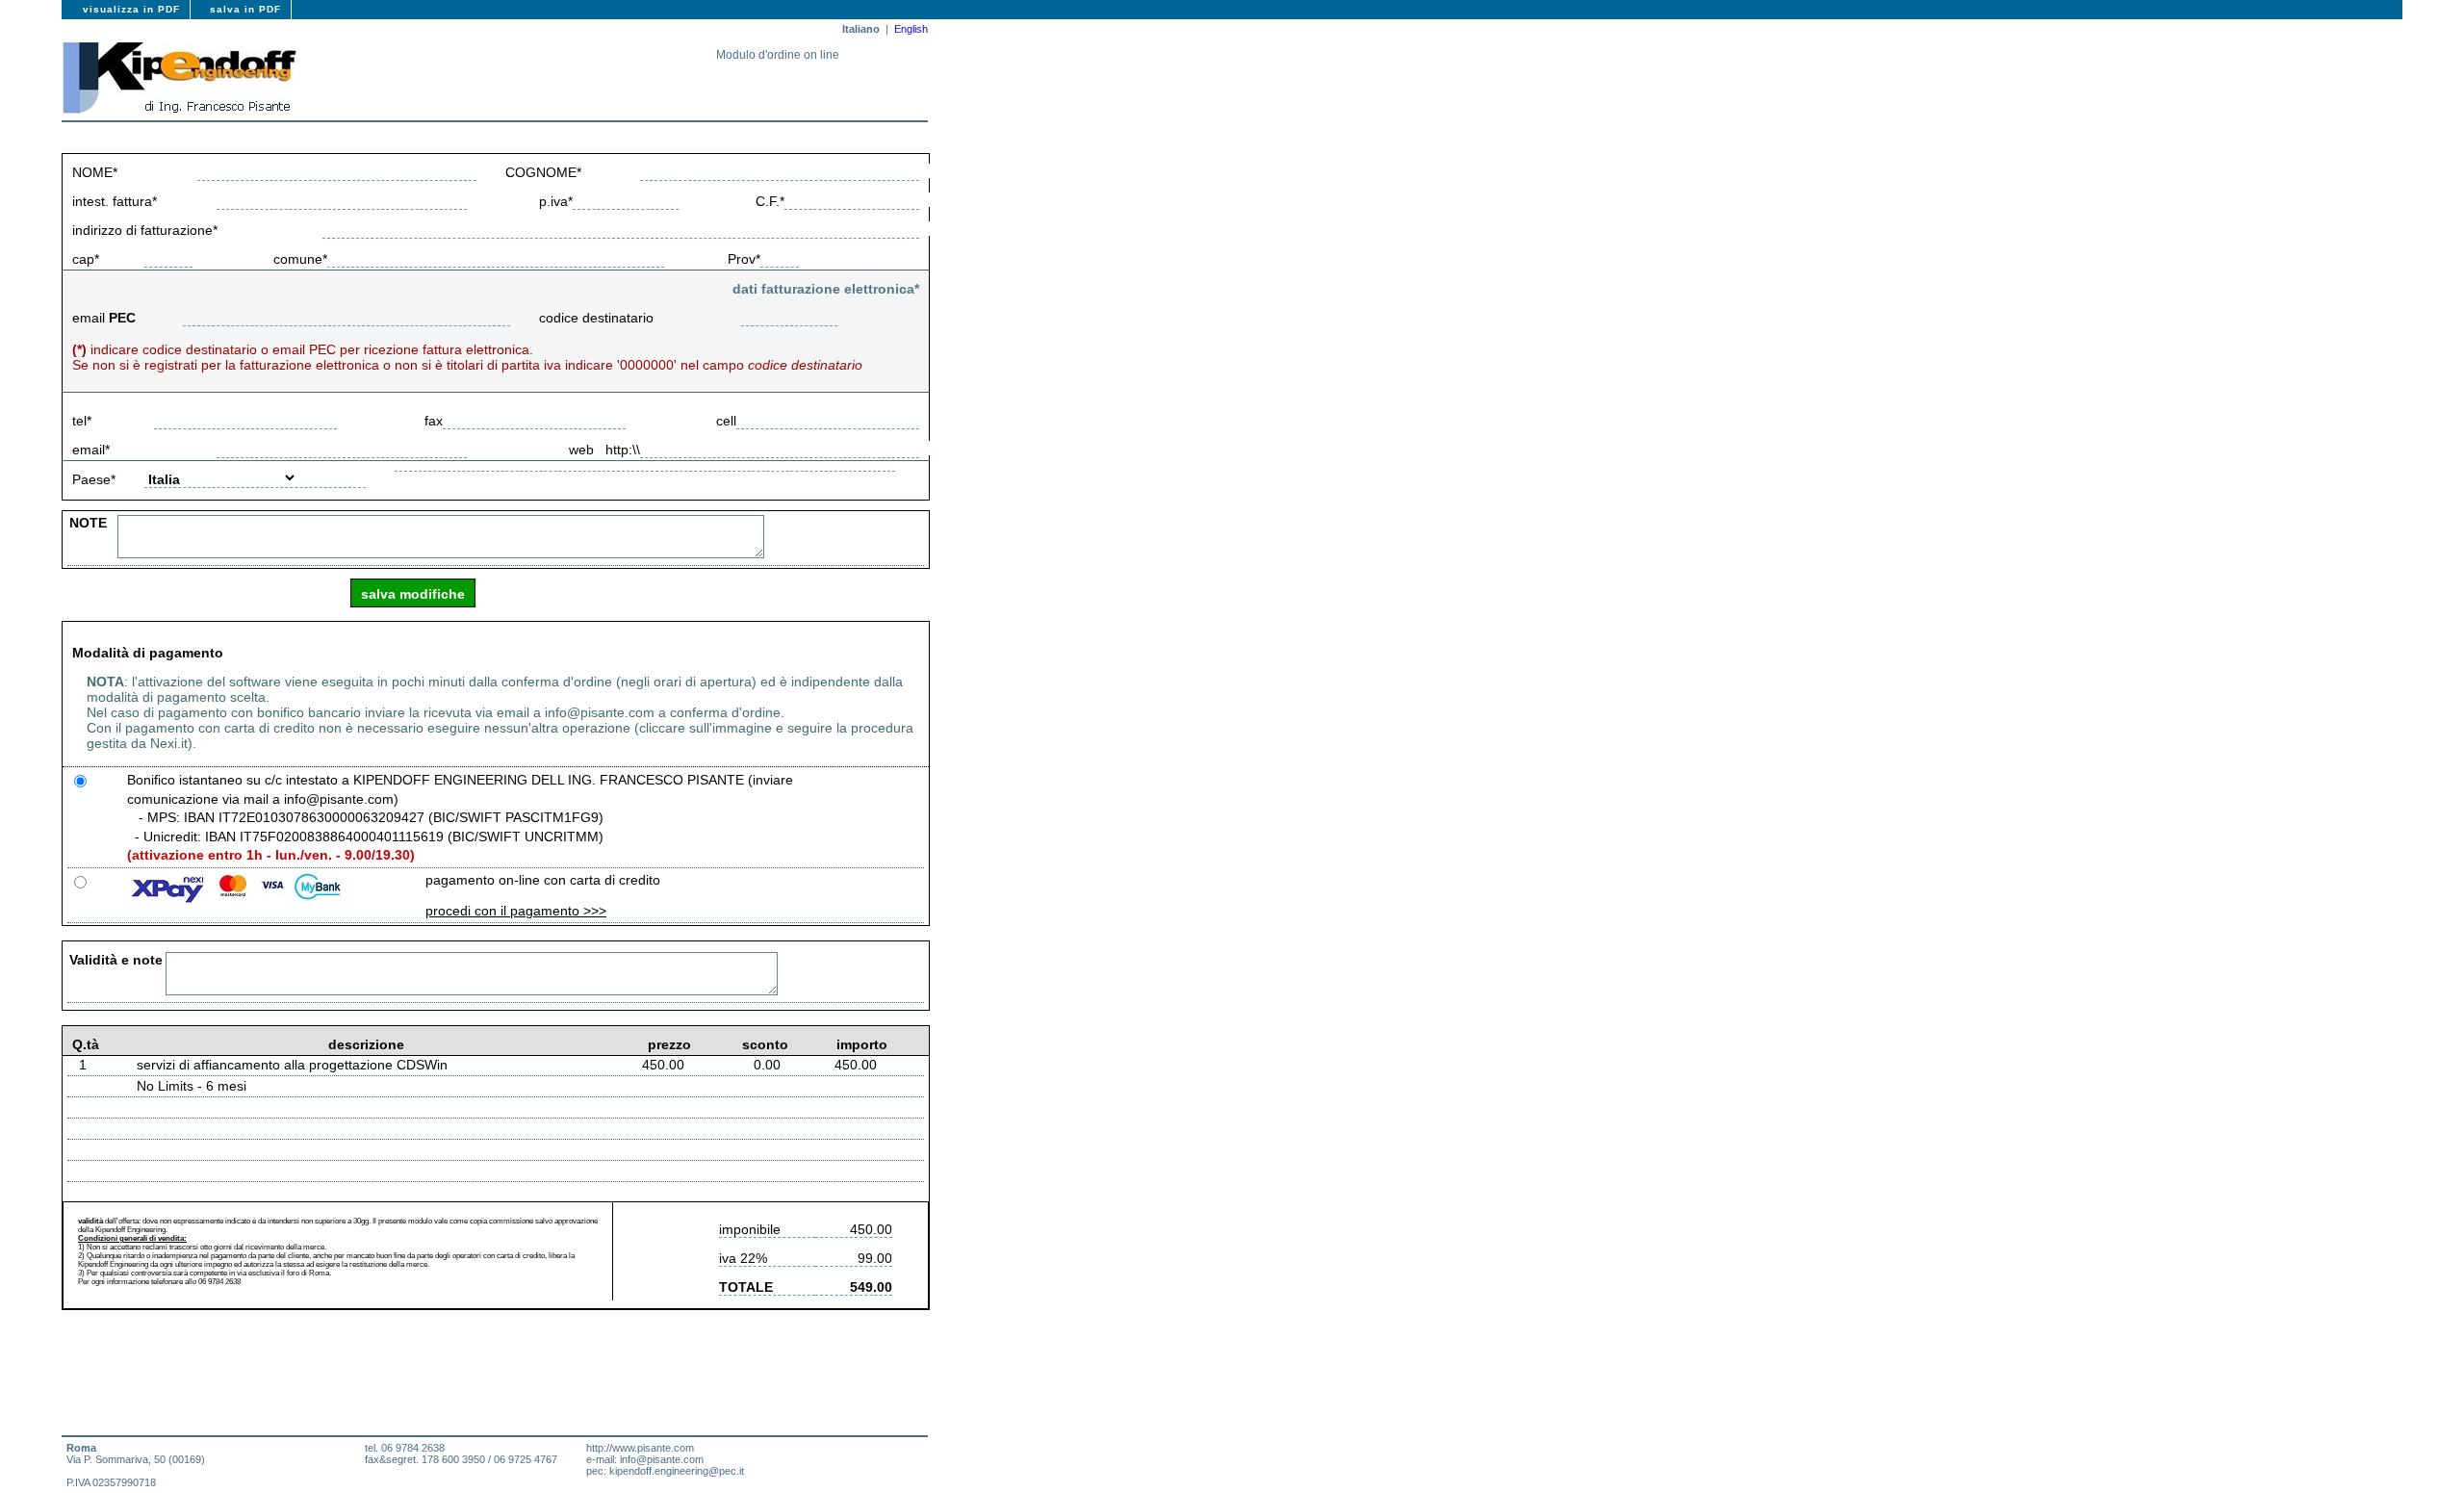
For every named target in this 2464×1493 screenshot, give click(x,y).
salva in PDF (245, 9)
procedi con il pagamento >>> (516, 911)
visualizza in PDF (131, 9)
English (911, 29)
